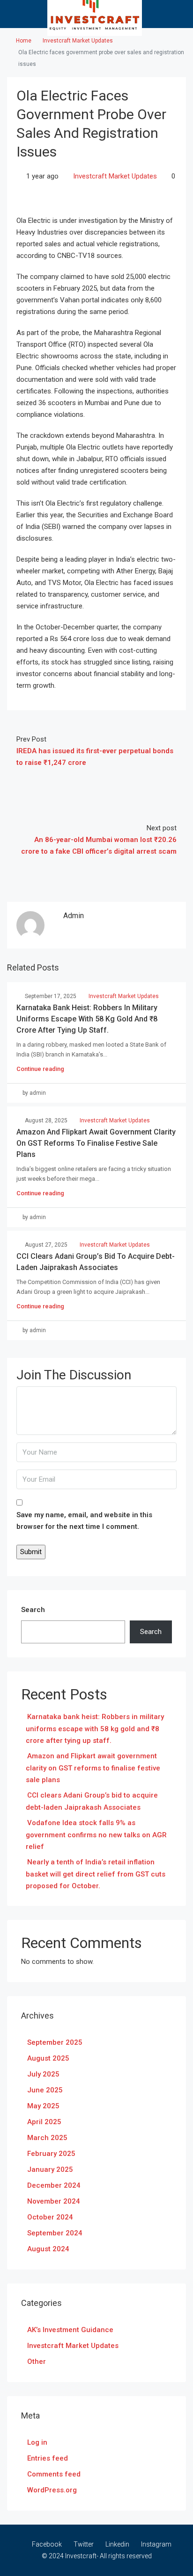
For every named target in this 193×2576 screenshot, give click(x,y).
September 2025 (55, 2042)
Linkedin (117, 2544)
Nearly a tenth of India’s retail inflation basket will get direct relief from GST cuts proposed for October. (96, 1874)
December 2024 (54, 2185)
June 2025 (45, 2090)
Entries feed (48, 2458)
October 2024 (50, 2217)
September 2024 (55, 2233)
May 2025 (43, 2106)
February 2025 (51, 2154)
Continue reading (40, 1069)
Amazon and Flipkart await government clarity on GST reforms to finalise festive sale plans (96, 1143)
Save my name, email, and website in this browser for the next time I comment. (84, 1521)
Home (24, 41)
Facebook (46, 2544)
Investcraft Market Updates (78, 41)
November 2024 (54, 2201)
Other (37, 2362)
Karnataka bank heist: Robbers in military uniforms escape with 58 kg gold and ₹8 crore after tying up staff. (87, 1019)
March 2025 (47, 2138)
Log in (37, 2442)
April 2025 (44, 2122)
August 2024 (48, 2249)
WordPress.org (52, 2490)
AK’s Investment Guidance (70, 2330)
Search (33, 1610)
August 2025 (48, 2058)
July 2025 (43, 2074)
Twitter (83, 2544)
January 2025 (50, 2169)
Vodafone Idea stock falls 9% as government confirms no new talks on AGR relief (96, 1835)
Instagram (156, 2544)
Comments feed (54, 2474)
